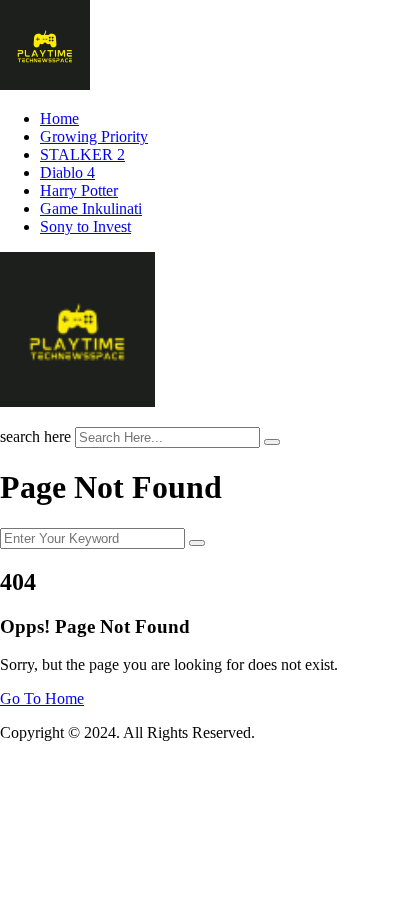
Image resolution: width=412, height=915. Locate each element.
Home (59, 118)
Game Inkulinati (91, 208)
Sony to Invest (85, 226)
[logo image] (77, 401)
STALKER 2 (82, 154)
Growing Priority (94, 136)
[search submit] (272, 442)
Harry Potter (79, 190)
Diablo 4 (67, 172)
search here (35, 436)
